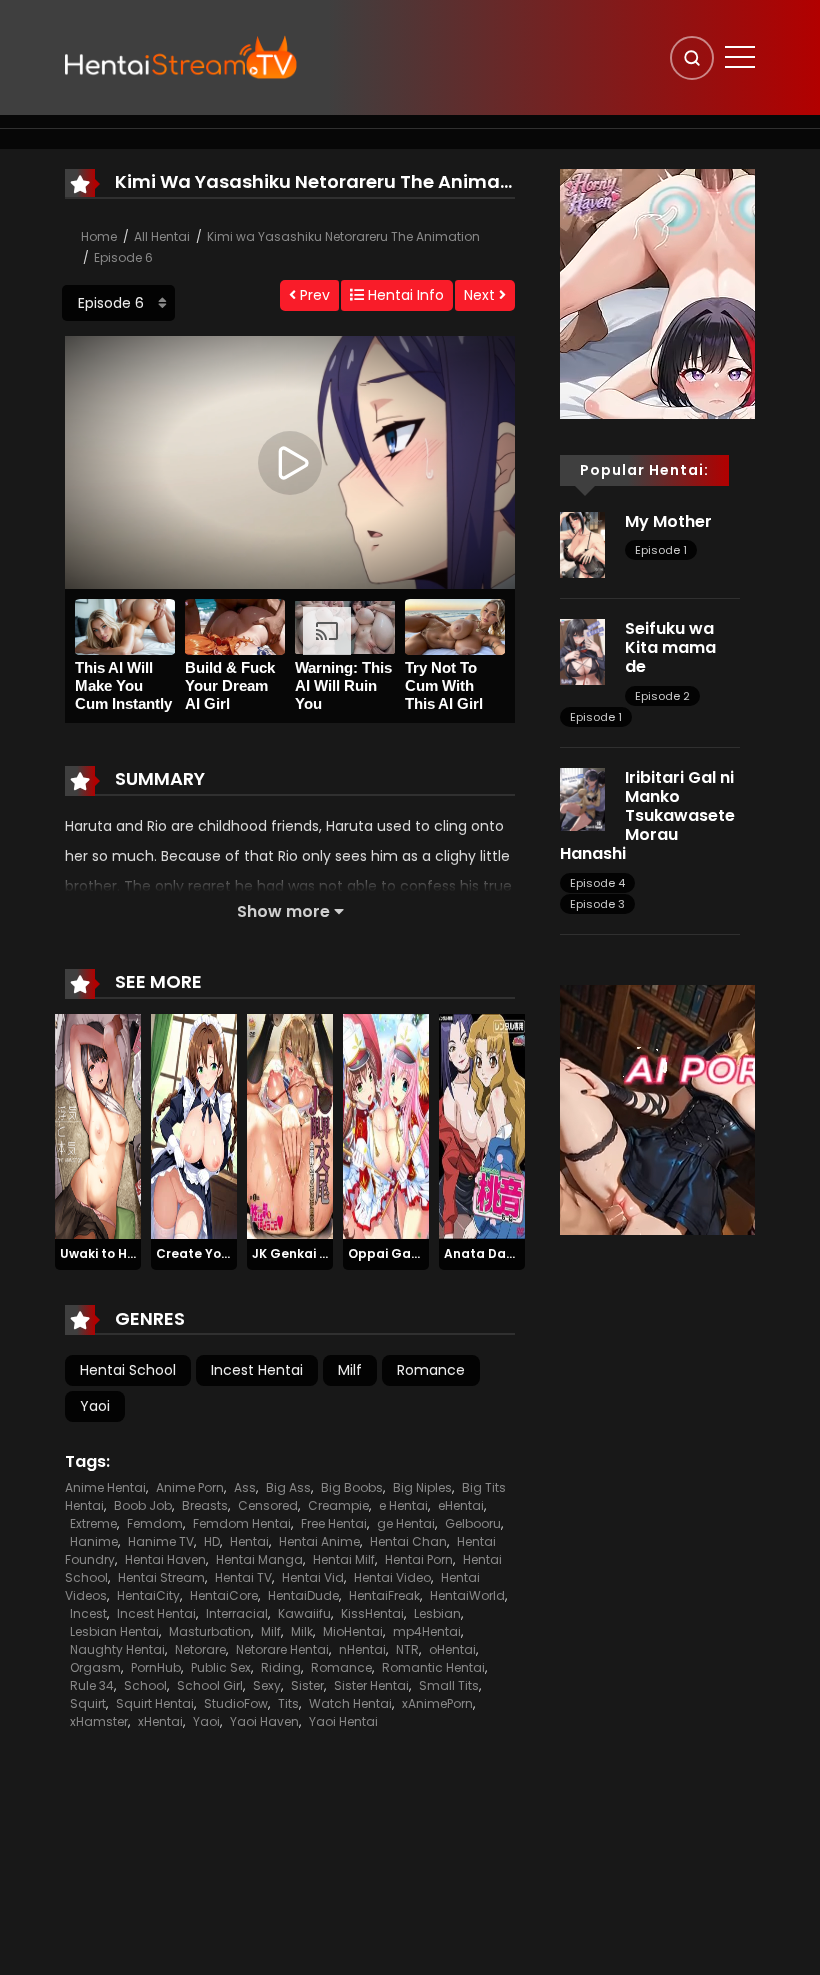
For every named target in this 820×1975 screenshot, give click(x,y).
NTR (407, 1649)
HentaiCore (224, 1595)
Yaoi (95, 1406)
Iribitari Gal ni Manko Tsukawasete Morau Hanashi (647, 816)
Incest (88, 1613)
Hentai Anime (319, 1541)
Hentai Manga (259, 1559)
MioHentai (353, 1631)
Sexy (267, 1685)
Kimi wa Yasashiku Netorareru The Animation (343, 236)
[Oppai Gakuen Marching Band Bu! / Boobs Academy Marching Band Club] (386, 1126)
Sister (307, 1685)
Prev (313, 295)
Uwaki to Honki (106, 1253)
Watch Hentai (350, 1703)
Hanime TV (161, 1541)
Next (481, 295)
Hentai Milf (344, 1559)
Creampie (338, 1505)
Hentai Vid (313, 1577)
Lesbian (437, 1613)
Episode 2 (662, 696)
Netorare (200, 1649)
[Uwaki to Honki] (98, 1126)
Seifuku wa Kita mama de (670, 647)
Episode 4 (597, 883)
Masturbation (210, 1631)
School (145, 1685)
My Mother (668, 521)
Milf (350, 1370)
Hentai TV (243, 1577)
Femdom (155, 1523)
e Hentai (403, 1505)
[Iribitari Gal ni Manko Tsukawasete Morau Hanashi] (582, 798)
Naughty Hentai (117, 1649)
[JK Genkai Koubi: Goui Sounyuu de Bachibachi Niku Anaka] (290, 1126)
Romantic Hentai (433, 1667)
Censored (268, 1505)
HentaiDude (303, 1595)
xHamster (99, 1721)
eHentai (461, 1505)
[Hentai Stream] (181, 57)
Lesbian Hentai (114, 1631)
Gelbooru (473, 1523)
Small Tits (449, 1685)
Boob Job (143, 1505)
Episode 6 (123, 257)
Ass (245, 1487)
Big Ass (288, 1487)
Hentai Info (404, 295)
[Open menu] (740, 57)
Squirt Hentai (155, 1703)
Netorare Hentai (282, 1649)
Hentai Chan (408, 1541)
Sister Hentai (371, 1685)
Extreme (93, 1523)
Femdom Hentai (242, 1523)
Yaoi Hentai (343, 1721)
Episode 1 (661, 550)
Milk (302, 1631)
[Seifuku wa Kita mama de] (582, 651)
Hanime (94, 1541)
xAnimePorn (437, 1703)
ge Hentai (406, 1523)
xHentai (160, 1721)
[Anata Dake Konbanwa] (482, 1126)
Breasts (205, 1505)
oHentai (452, 1649)
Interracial (237, 1613)
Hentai (249, 1541)
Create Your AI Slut (217, 1253)
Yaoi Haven (264, 1721)
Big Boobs (352, 1487)
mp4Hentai (427, 1631)
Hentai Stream (161, 1577)
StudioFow (236, 1703)
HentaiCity (148, 1595)
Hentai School (128, 1370)
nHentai (362, 1649)
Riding (281, 1667)
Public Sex (221, 1667)
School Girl (210, 1685)
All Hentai (162, 236)
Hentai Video (392, 1577)
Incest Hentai (257, 1370)
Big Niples (422, 1487)
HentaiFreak (384, 1595)
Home (99, 236)
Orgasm (95, 1667)
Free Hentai (334, 1523)
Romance (431, 1370)
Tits (288, 1703)
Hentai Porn (419, 1559)
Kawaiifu (304, 1613)
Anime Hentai (105, 1487)
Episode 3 (597, 904)
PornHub (156, 1667)
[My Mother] (582, 544)
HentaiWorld (467, 1595)
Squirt (88, 1703)
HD (212, 1541)
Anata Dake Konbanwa (518, 1253)
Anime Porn (190, 1487)
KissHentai (372, 1613)
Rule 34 (92, 1685)
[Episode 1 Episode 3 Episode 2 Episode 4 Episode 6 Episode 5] (118, 303)
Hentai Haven (165, 1559)
